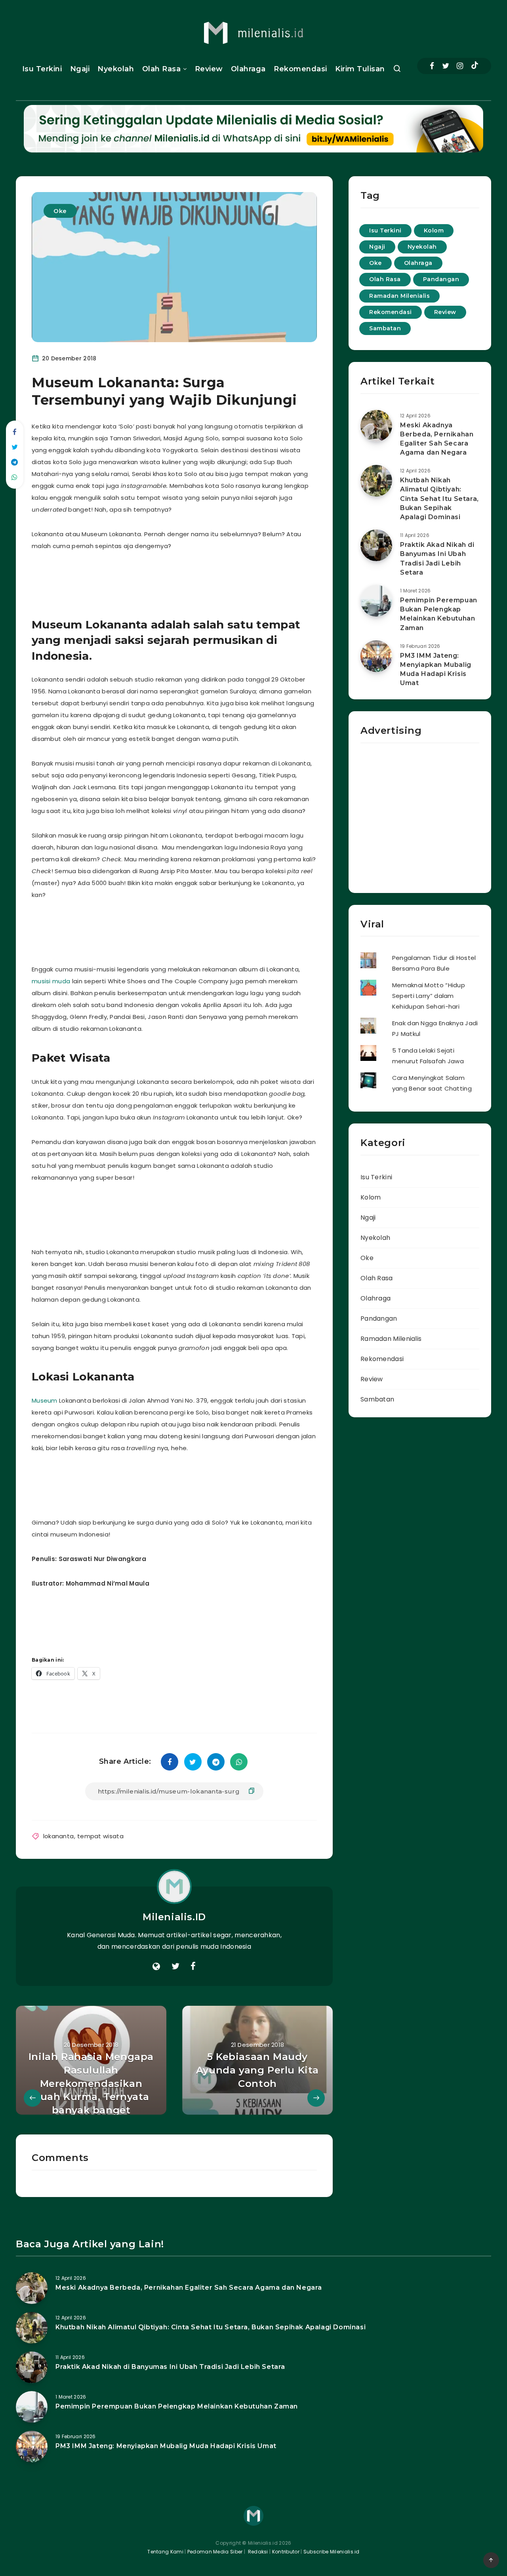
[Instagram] (460, 66)
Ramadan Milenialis (399, 296)
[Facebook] (432, 66)
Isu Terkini (42, 69)
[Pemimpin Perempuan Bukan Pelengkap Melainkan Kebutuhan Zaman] (376, 601)
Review (209, 69)
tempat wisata (100, 1836)
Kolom (434, 230)
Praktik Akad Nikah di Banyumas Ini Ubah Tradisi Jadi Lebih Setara (437, 559)
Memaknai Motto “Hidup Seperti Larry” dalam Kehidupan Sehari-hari (429, 996)
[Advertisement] (184, 581)
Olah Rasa (162, 69)
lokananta (59, 1836)
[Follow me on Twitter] (175, 1967)
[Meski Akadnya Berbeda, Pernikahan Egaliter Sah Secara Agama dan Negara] (376, 426)
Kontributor (287, 2552)
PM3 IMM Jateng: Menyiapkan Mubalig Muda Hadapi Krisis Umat (436, 669)
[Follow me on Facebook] (193, 1967)
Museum (45, 1400)
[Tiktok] (475, 66)
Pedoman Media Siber (215, 2552)
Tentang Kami (165, 2552)
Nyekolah (116, 69)
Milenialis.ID (174, 1917)
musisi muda (51, 981)
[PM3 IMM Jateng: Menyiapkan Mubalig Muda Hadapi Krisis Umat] (376, 656)
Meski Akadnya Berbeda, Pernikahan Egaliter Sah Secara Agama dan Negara (437, 439)
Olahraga (248, 69)
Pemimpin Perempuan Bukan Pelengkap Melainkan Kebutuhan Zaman (439, 614)
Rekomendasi (300, 69)
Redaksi (257, 2552)
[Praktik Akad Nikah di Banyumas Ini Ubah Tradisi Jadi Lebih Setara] (376, 545)
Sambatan (385, 328)
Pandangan (441, 279)
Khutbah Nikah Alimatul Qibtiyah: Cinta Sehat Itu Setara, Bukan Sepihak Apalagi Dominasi (439, 499)
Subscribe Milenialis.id (331, 2552)
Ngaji (80, 69)
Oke (60, 211)
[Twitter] (446, 66)
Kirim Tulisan (360, 69)
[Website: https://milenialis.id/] (156, 1967)
